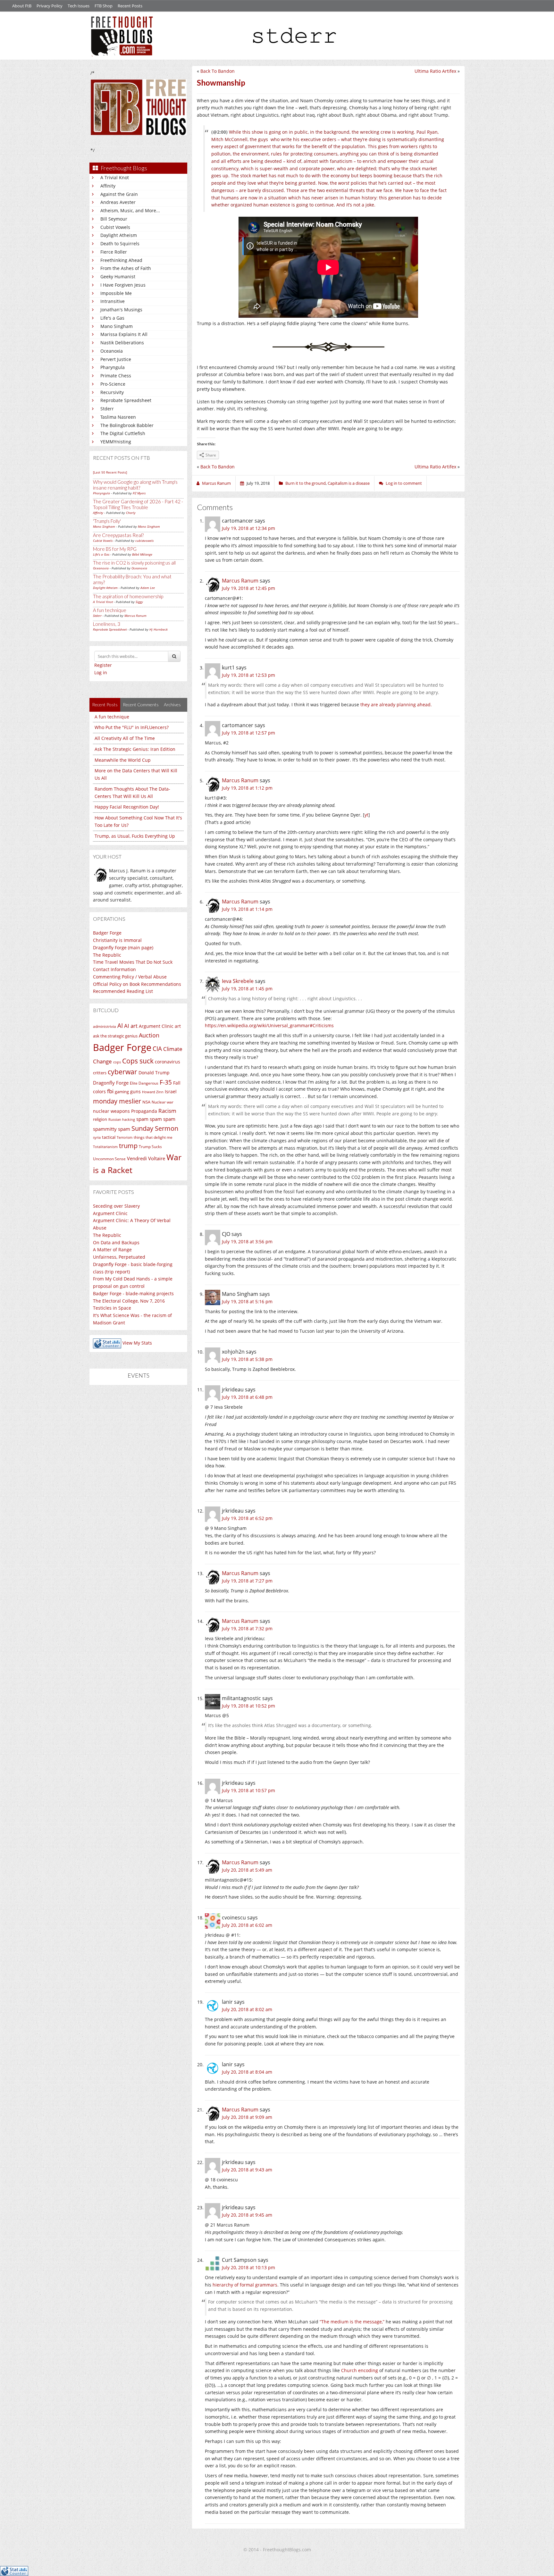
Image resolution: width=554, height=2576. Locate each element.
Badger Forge (107, 933)
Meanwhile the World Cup (123, 760)
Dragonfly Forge (111, 1083)
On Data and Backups (116, 1242)
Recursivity (112, 392)
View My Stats (137, 1343)
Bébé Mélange (142, 554)
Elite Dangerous (144, 1083)
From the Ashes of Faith (126, 268)
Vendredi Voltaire (146, 1158)
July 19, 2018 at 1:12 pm (247, 788)
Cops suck (138, 1061)
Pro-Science (113, 384)
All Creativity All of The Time (125, 738)
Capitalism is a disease (349, 483)
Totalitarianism (105, 1147)
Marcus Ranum (135, 616)
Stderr (107, 409)
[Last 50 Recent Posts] (110, 472)
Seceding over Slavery (116, 1206)
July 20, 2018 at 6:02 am (247, 1925)
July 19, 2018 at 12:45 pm (248, 588)
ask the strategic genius (115, 1036)
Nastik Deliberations (122, 343)
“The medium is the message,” (352, 2322)
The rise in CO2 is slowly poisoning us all (134, 563)
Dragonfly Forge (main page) (123, 948)
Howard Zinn (153, 1092)
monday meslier (117, 1101)
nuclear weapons (111, 1111)
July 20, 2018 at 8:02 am (247, 2009)
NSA (146, 1102)
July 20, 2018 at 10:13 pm (248, 2267)
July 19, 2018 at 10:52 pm (248, 1706)
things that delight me (153, 1137)
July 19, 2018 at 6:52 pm (247, 1518)
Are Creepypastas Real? (118, 535)
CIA (157, 1049)
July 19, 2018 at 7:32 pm (247, 1628)
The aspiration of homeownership (128, 596)
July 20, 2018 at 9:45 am (247, 2215)
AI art (131, 1026)
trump (128, 1146)
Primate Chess (116, 376)
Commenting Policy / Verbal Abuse (130, 977)
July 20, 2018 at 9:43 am (247, 2170)
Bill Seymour (114, 219)
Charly (131, 513)
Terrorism (125, 1137)
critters (100, 1073)
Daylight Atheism (119, 235)
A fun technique (110, 610)
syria (97, 1137)
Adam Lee (148, 588)
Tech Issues (79, 6)
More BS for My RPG (115, 549)
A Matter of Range (112, 1250)
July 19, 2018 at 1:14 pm (247, 909)
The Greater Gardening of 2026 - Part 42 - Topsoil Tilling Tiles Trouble (138, 504)
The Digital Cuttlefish (123, 433)
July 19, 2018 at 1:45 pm (247, 989)
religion (100, 1119)
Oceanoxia (112, 351)
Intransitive (113, 301)
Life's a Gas (112, 318)
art (178, 1026)
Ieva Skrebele (238, 981)
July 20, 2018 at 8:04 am (247, 2072)
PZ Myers (139, 493)
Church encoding (360, 2370)
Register (103, 665)
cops (117, 1062)
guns (135, 1091)
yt (366, 815)
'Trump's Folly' (107, 521)
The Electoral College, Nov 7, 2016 (129, 1301)
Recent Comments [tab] (141, 705)
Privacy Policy (50, 6)
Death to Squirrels (120, 243)
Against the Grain (119, 194)
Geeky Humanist (118, 277)
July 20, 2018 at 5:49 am (247, 1870)
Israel (171, 1091)
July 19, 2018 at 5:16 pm (247, 1301)
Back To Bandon (218, 71)
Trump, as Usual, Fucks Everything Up (135, 836)
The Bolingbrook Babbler (127, 425)
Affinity (108, 186)
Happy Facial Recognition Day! (127, 807)
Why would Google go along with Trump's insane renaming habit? (135, 485)
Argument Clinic (156, 1026)
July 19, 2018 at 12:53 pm (248, 675)
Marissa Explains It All (124, 334)
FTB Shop (104, 6)
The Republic (107, 955)
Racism (167, 1111)
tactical (109, 1137)
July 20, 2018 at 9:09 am (247, 2117)
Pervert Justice (116, 359)
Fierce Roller (114, 252)
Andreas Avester (118, 202)
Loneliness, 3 (107, 624)
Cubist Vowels (115, 227)
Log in (101, 672)
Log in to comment (404, 483)
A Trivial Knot (115, 177)
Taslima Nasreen (118, 417)
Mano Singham (117, 326)
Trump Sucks (150, 1147)
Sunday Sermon (155, 1128)
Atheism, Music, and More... (130, 210)
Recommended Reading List (123, 991)
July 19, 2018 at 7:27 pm (247, 1581)
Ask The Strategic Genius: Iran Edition (135, 749)
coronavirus (168, 1062)
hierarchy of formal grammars (245, 2285)
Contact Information (114, 969)
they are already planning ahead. (396, 705)
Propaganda (144, 1111)
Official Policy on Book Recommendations (137, 984)
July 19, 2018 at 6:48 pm (247, 1397)
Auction (149, 1035)
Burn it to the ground (306, 483)
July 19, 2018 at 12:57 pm (248, 733)
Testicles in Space (112, 1308)
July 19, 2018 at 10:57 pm (248, 1790)
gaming (122, 1092)
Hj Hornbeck (159, 629)
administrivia (105, 1026)
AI (120, 1026)
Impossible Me (116, 293)
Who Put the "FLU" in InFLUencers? (132, 727)
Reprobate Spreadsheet (126, 400)
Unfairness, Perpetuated (119, 1257)
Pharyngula (113, 367)
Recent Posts (130, 6)
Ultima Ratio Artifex (435, 71)
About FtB (22, 6)
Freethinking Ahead (121, 260)
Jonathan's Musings (121, 310)
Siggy (139, 602)
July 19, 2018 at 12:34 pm (248, 528)
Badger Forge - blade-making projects (133, 1293)
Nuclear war (163, 1102)
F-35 (166, 1082)
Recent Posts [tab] (105, 705)
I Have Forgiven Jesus (123, 285)
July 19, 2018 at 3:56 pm (247, 1242)
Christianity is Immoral (117, 940)
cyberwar (122, 1072)
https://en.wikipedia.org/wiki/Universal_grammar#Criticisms (269, 1025)
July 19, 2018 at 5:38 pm (247, 1359)
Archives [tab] (172, 705)
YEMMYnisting (116, 442)
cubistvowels (144, 541)
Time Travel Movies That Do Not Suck (133, 962)
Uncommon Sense (109, 1159)
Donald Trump (154, 1073)
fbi (110, 1091)
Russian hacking (122, 1119)
